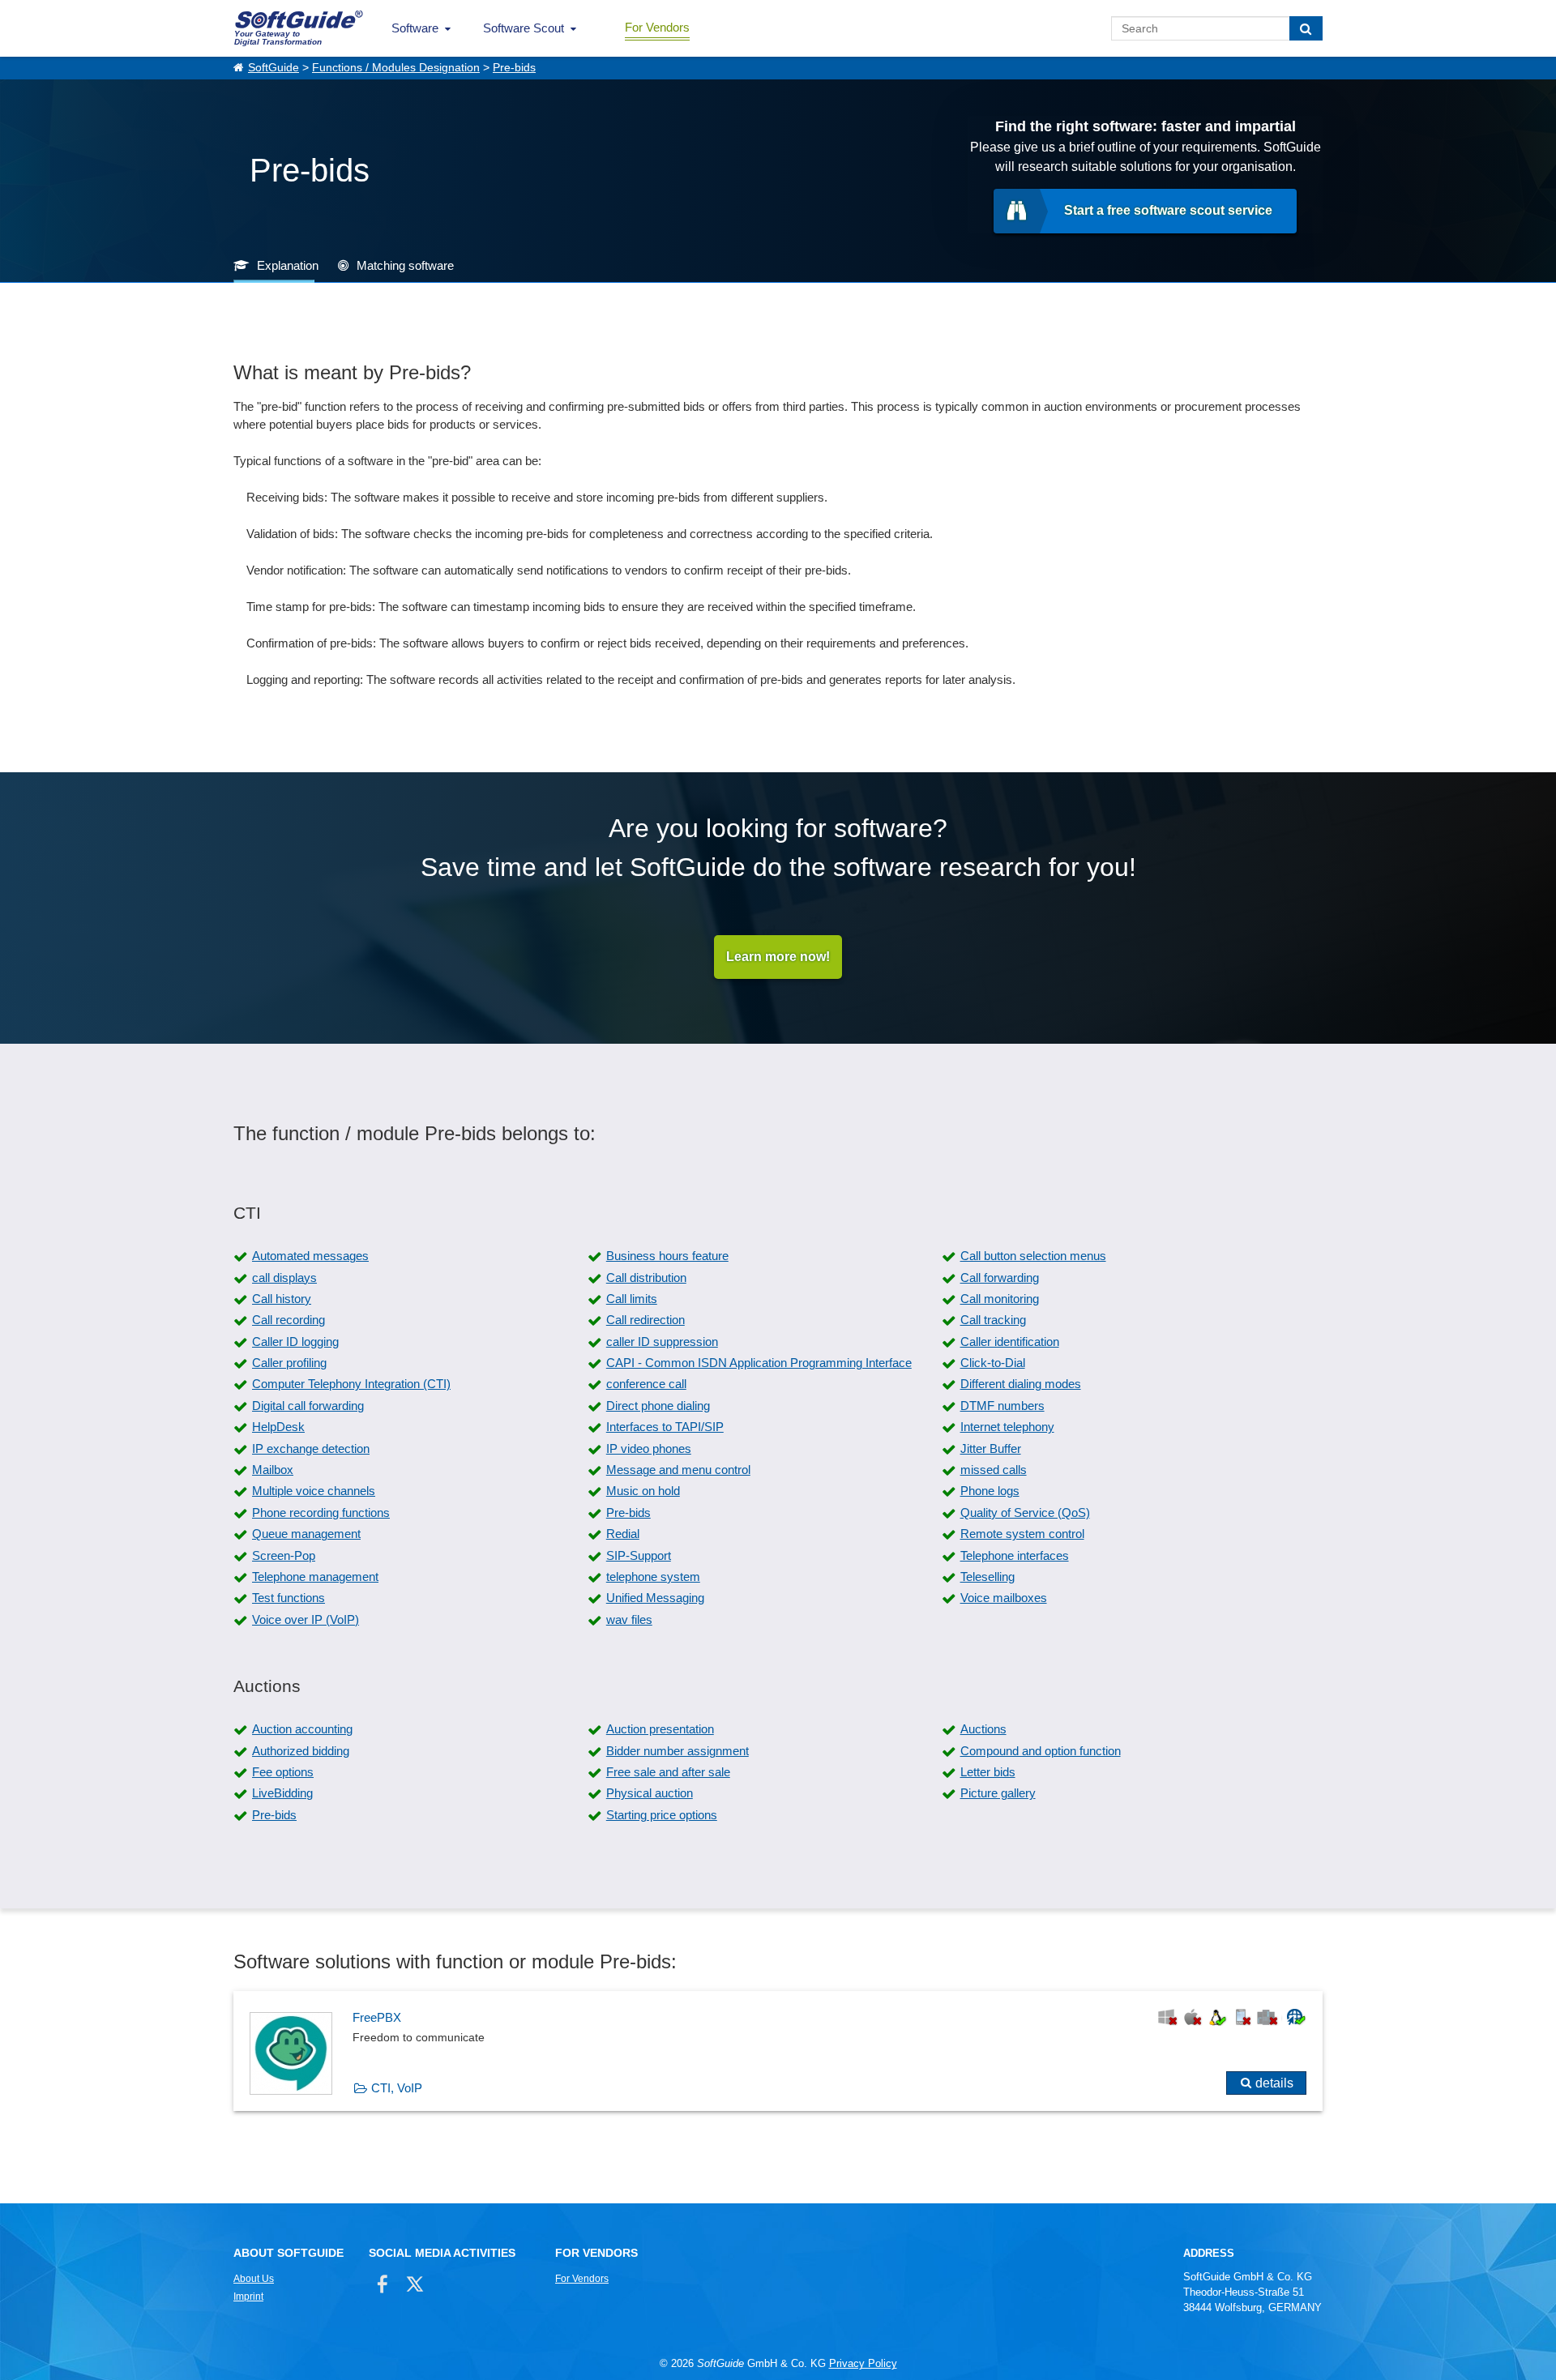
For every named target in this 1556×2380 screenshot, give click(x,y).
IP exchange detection (311, 1449)
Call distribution (646, 1278)
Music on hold (643, 1491)
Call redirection (645, 1320)
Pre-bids (514, 68)
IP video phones (649, 1449)
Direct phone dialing (658, 1406)
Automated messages (310, 1256)
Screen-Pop (284, 1555)
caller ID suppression (662, 1342)
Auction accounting (302, 1729)
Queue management (306, 1534)
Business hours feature (667, 1256)
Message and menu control (678, 1470)
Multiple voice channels (314, 1491)
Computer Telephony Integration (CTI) (351, 1384)
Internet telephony (1007, 1427)
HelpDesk (278, 1427)
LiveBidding (282, 1793)
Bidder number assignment (678, 1751)
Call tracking (993, 1320)
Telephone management (315, 1577)
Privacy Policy (863, 2363)
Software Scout (524, 28)
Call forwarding (1000, 1278)
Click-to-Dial (993, 1363)
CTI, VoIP (397, 2088)
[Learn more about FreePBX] (778, 2051)
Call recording (289, 1320)
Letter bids (988, 1772)
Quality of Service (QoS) (1025, 1513)
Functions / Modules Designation (396, 68)
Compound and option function (1041, 1751)
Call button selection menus (1033, 1256)
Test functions (289, 1598)
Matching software (405, 265)
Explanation (288, 265)
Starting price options (662, 1815)
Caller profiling (289, 1363)
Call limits (632, 1299)
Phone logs (990, 1491)
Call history (282, 1299)
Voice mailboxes (1004, 1598)
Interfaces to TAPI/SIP (665, 1427)
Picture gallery (998, 1793)
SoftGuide (274, 68)
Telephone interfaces (1015, 1555)
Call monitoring (1000, 1299)
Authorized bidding (301, 1751)
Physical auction (650, 1793)
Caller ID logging (295, 1342)
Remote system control (1022, 1534)
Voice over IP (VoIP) (306, 1619)
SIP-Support (639, 1555)
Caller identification (1010, 1342)
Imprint (248, 2297)
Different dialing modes (1021, 1384)
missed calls (994, 1470)
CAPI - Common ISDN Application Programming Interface (759, 1363)
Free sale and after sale (668, 1772)
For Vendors (657, 27)
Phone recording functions (321, 1513)
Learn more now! (778, 957)
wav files (629, 1619)
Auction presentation (660, 1729)
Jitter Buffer (991, 1449)
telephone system (653, 1577)
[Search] (1306, 28)
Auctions (983, 1729)
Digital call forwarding (308, 1406)
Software (415, 28)
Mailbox (273, 1470)
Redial (623, 1534)
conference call (646, 1384)
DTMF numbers (1002, 1406)
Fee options (283, 1772)
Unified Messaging (655, 1598)
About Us (254, 2279)
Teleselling (987, 1577)
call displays (284, 1278)
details (1274, 2083)
